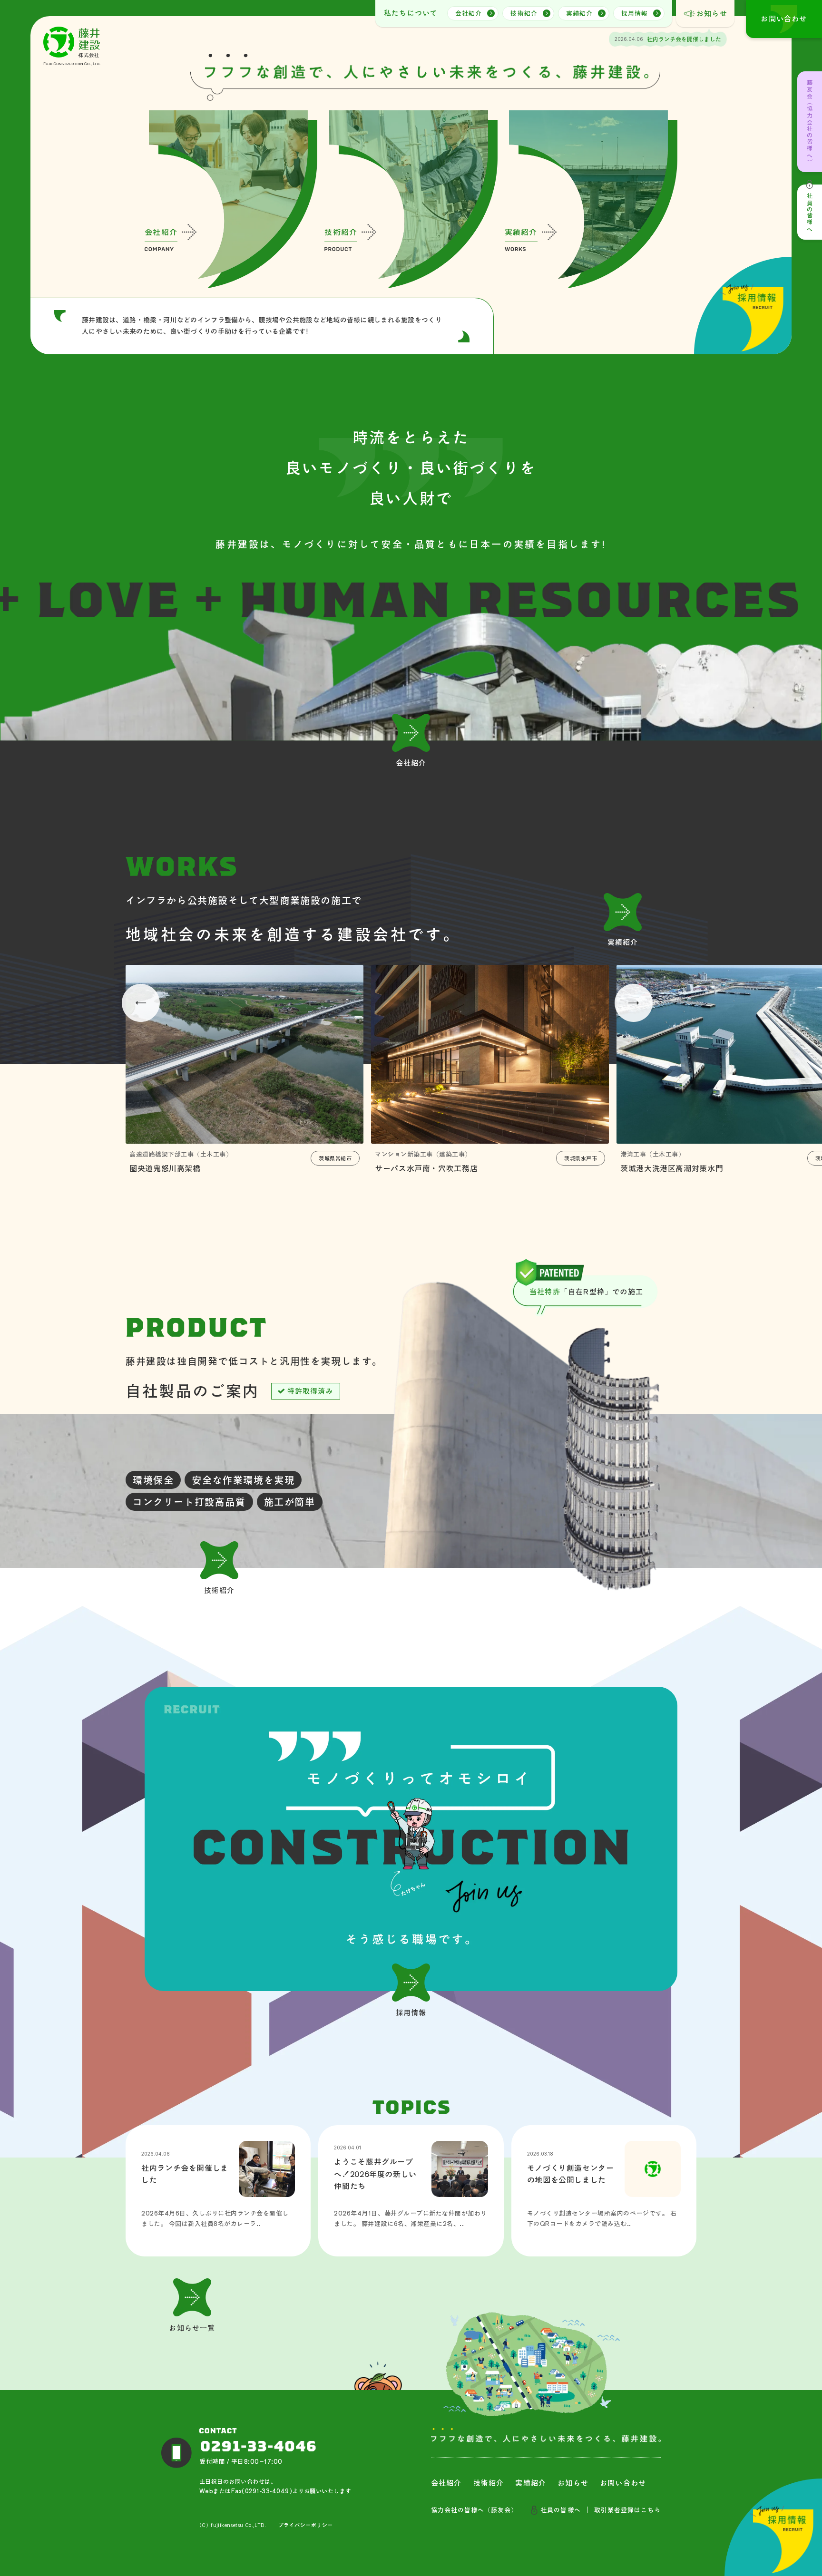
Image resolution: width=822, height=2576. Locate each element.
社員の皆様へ (810, 213)
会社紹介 (469, 14)
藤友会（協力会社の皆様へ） (810, 122)
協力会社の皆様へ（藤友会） (475, 2510)
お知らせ (712, 14)
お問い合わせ (623, 2483)
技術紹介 (524, 14)
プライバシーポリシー (305, 2525)
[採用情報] (411, 1839)
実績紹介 (579, 14)
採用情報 (635, 14)
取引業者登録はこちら (627, 2510)
